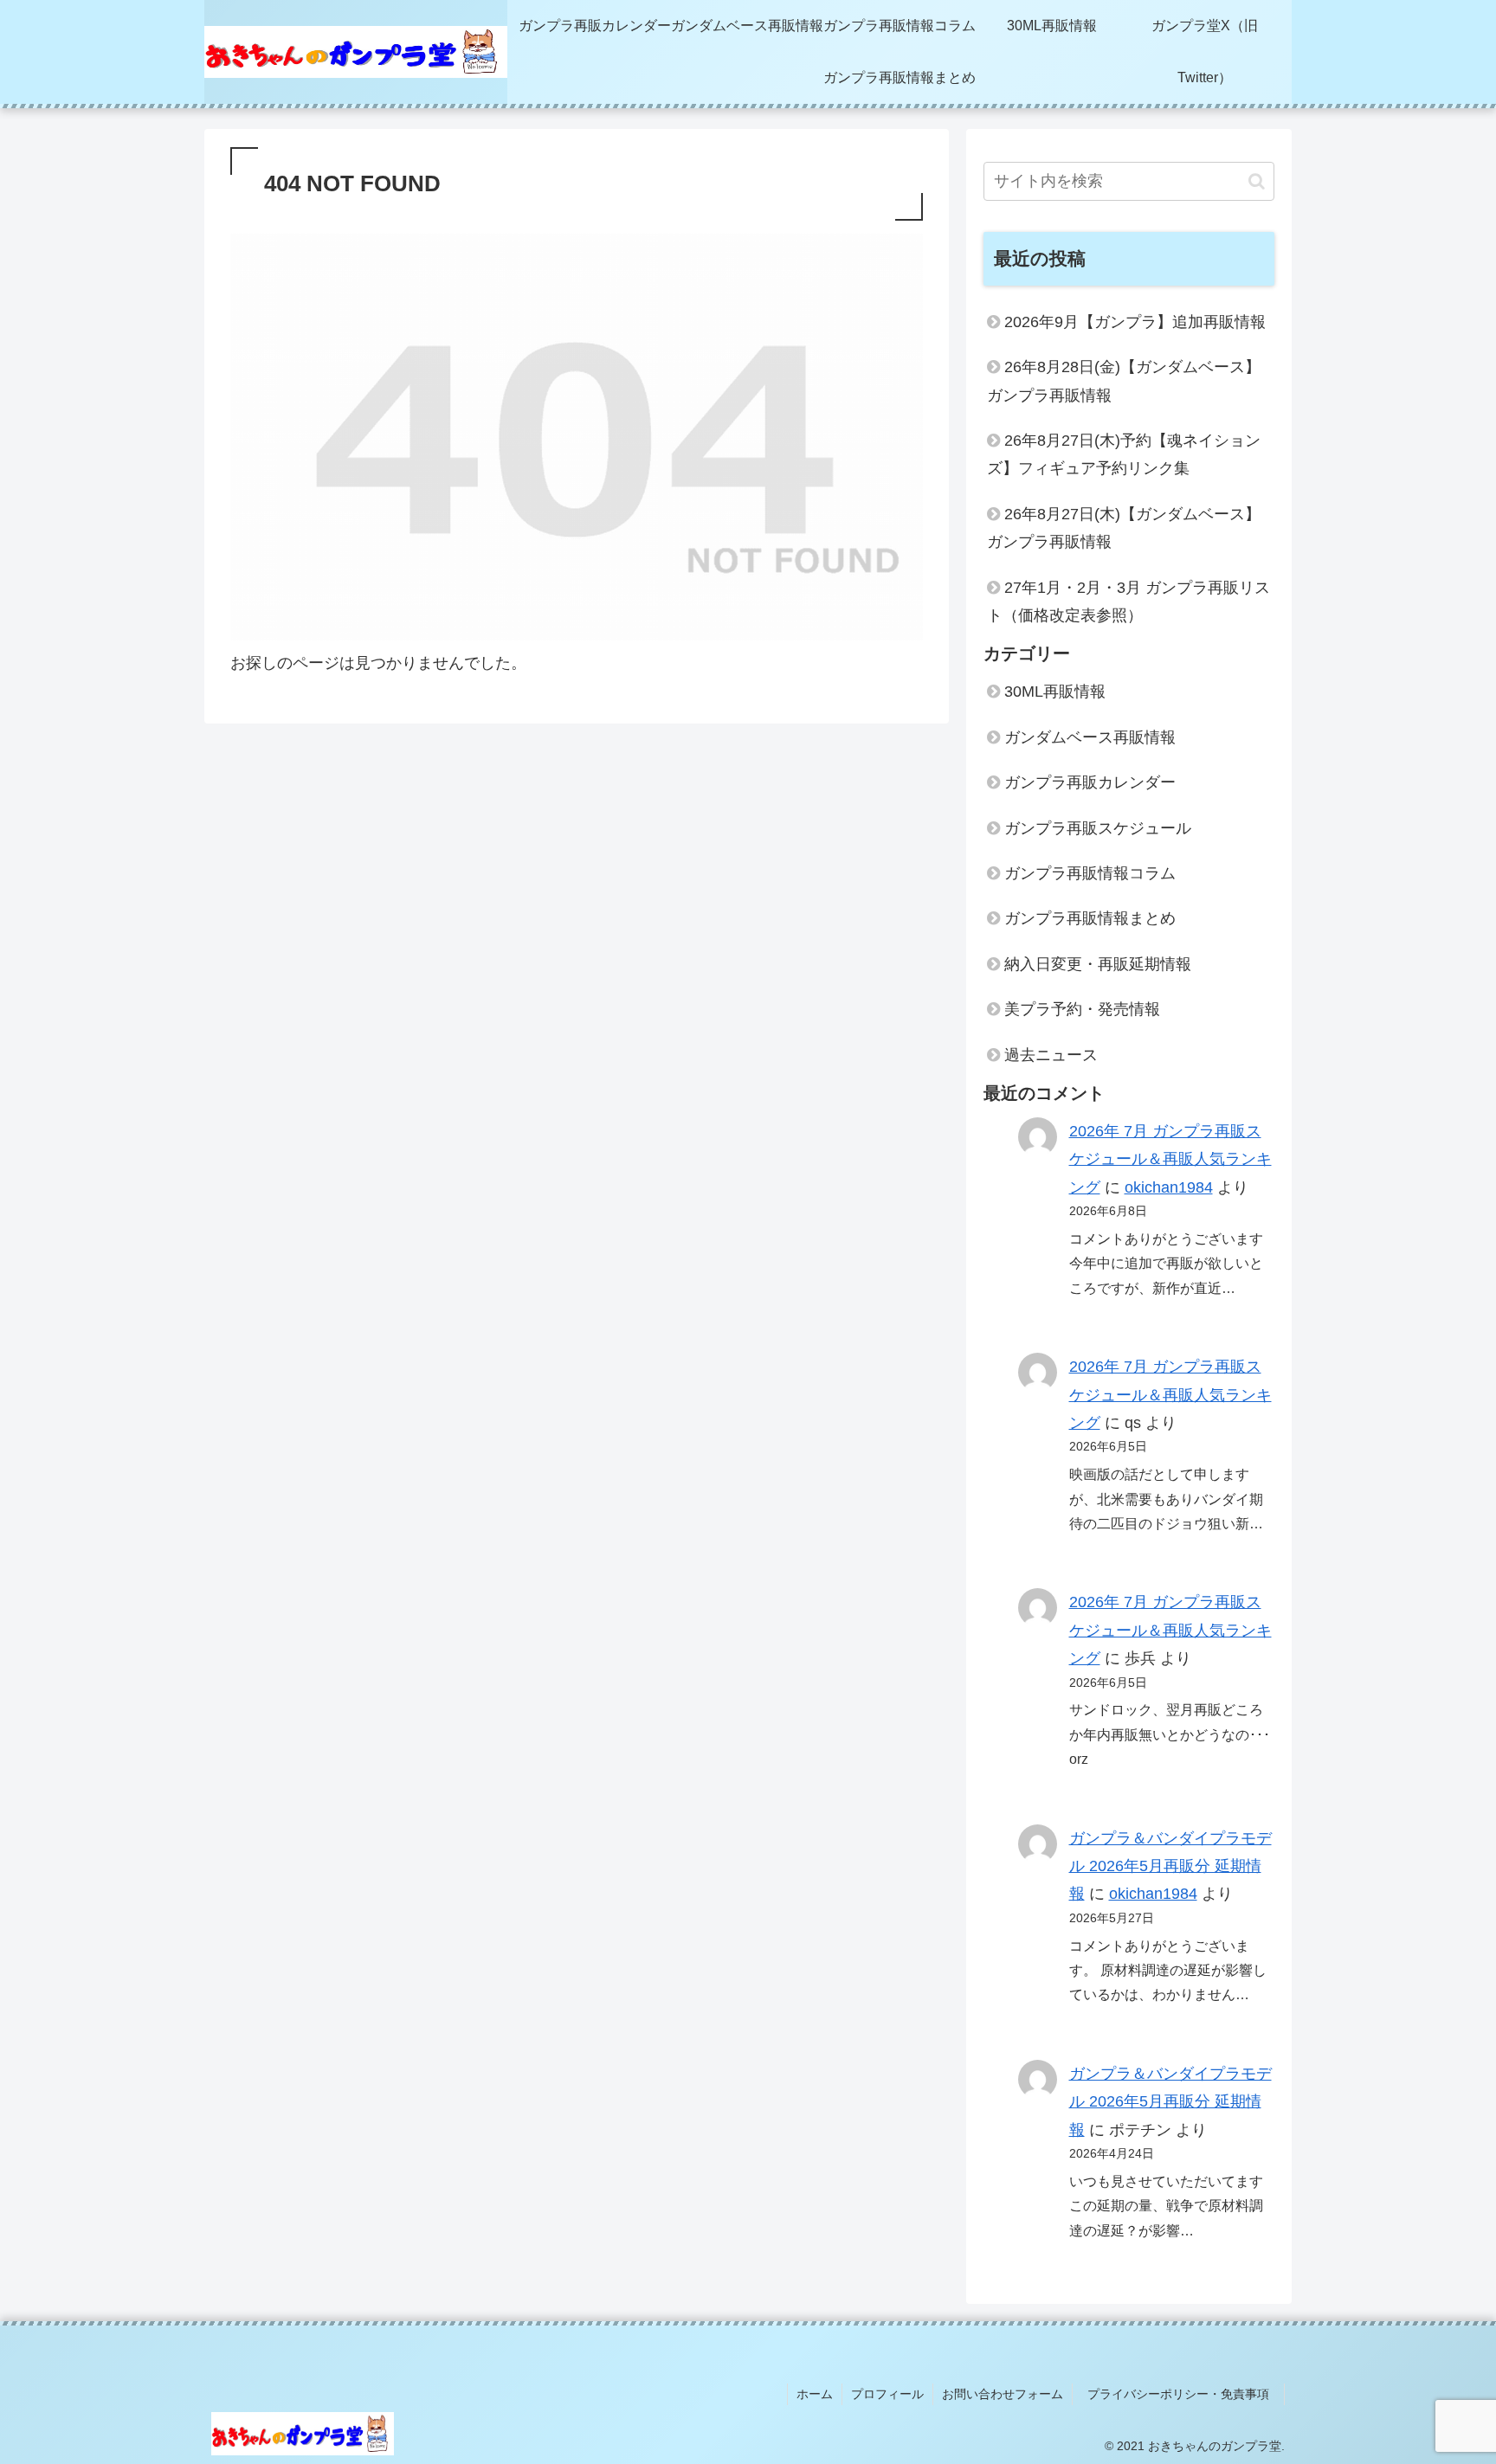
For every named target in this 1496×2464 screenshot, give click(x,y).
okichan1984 (1169, 1187)
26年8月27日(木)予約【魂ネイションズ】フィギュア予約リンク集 (1124, 454)
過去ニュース (1051, 1055)
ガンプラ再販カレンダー (1090, 782)
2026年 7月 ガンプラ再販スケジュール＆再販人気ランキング (1170, 1159)
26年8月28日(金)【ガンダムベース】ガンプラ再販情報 (1124, 381)
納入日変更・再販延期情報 (1098, 964)
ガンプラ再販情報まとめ (1090, 918)
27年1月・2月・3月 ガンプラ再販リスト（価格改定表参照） (1128, 602)
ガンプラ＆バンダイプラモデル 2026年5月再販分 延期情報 (1170, 1866)
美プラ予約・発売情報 (1082, 1009)
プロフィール (887, 2394)
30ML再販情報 (1055, 692)
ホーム (815, 2394)
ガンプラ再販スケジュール (1098, 828)
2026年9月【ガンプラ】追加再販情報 (1135, 322)
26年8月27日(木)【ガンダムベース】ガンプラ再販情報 (1124, 528)
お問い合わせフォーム (1003, 2394)
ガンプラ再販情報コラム (1090, 873)
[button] (1257, 181)
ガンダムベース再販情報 (1090, 737)
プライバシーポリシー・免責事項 (1184, 2394)
